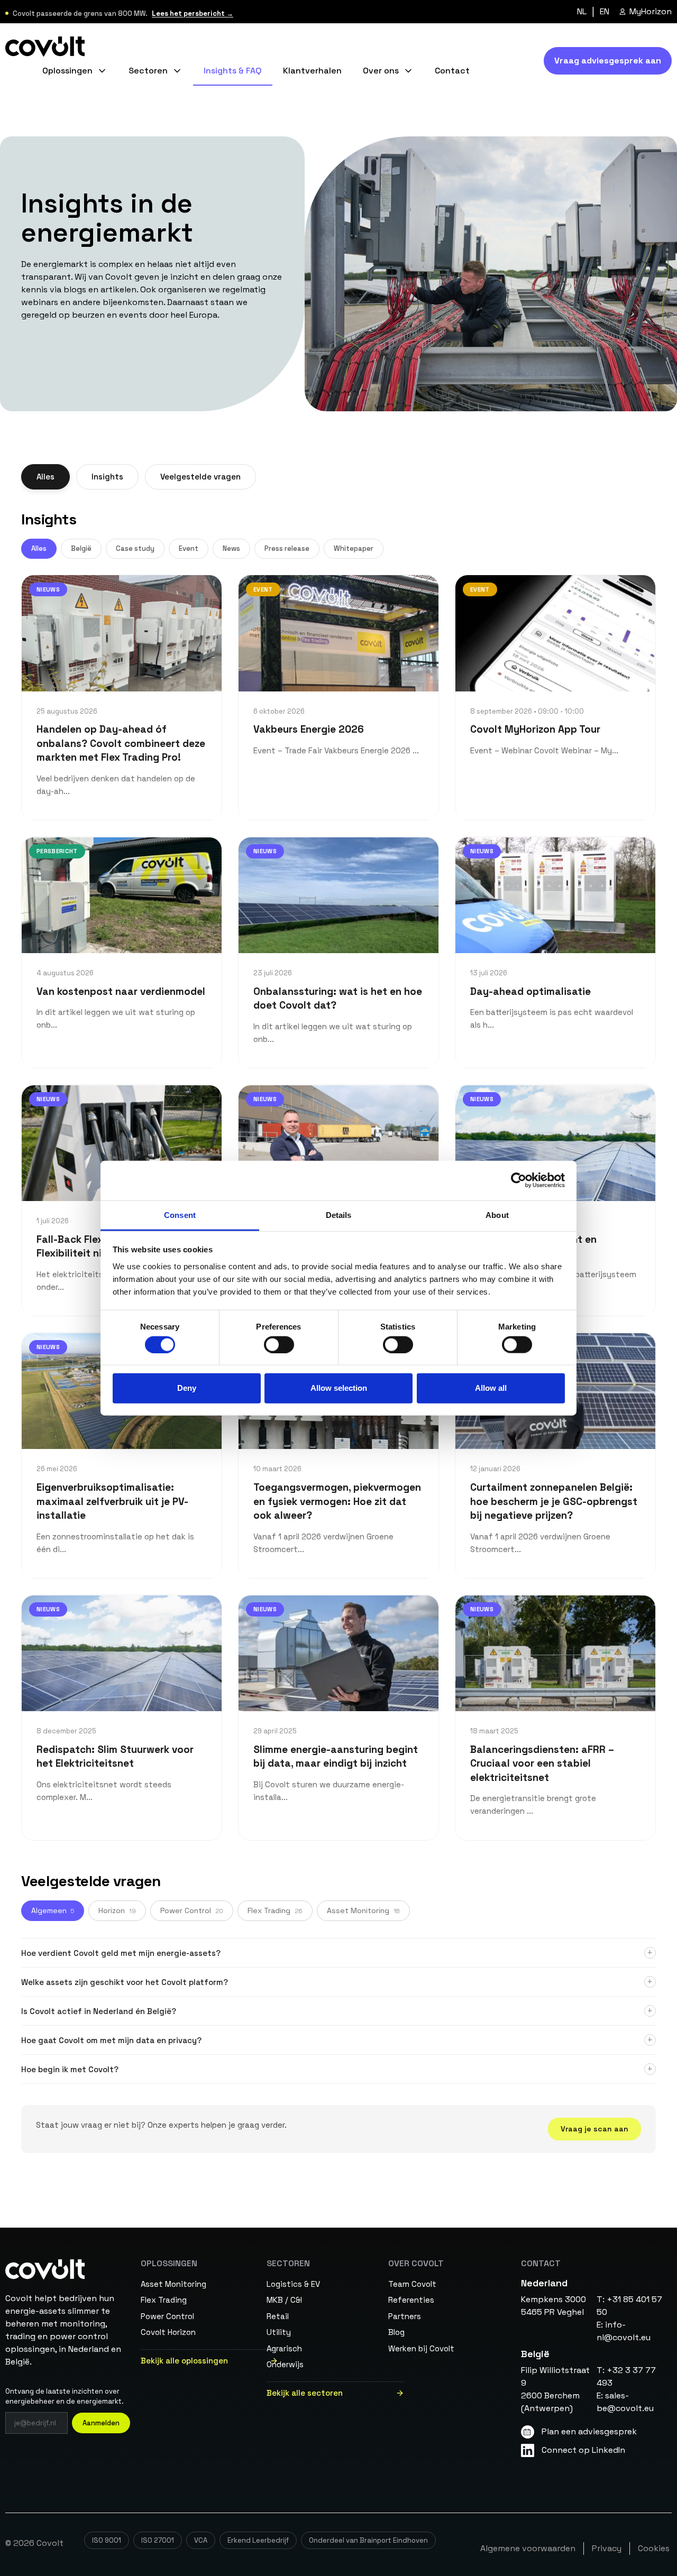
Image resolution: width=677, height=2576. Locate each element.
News (231, 549)
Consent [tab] (180, 1215)
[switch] (279, 1344)
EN (605, 12)
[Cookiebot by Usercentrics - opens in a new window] (519, 1180)
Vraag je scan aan (594, 2129)
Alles (45, 477)
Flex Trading (275, 1911)
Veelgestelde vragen (200, 477)
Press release (287, 549)
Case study (135, 549)
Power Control (192, 1911)
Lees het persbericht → (193, 13)
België (81, 549)
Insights (107, 477)
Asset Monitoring (363, 1911)
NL (582, 12)
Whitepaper (354, 549)
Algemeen (53, 1911)
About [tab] (497, 1215)
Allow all (491, 1388)
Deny (187, 1388)
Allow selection (339, 1388)
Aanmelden (101, 2423)
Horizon (117, 1911)
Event (189, 549)
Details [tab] (339, 1215)
